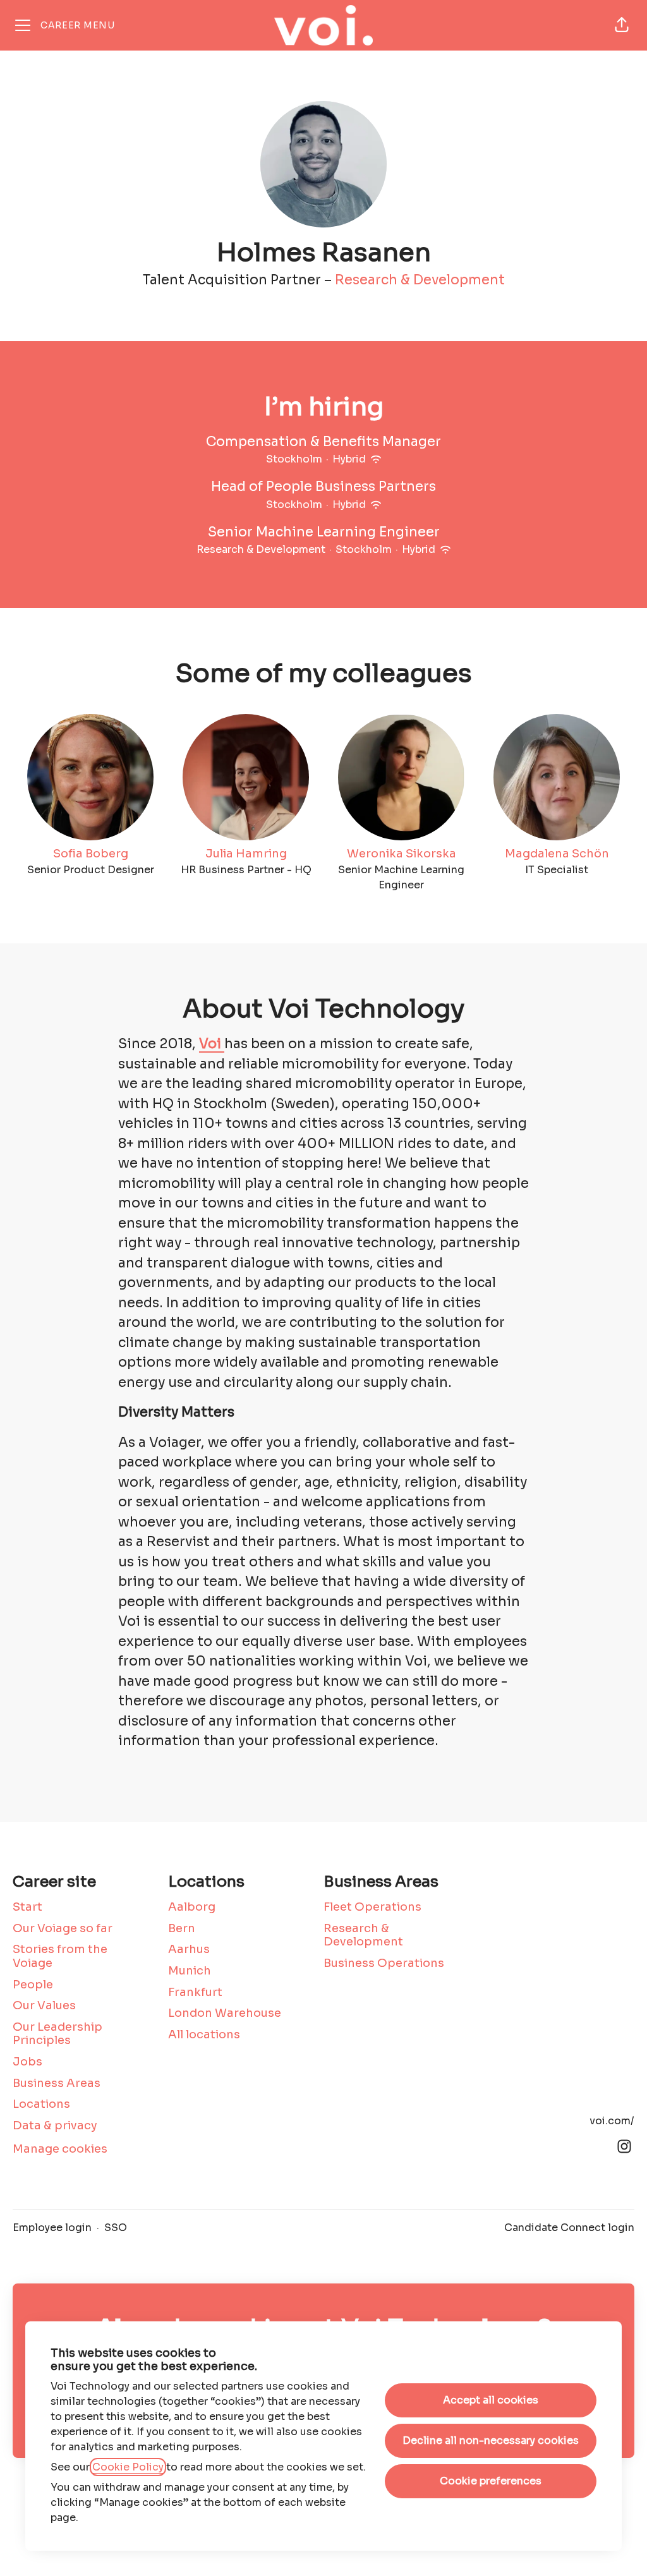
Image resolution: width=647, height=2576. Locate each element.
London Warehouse (225, 2013)
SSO (116, 2228)
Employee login (52, 2228)
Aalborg (192, 1907)
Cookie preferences (491, 2481)
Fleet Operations (372, 1907)
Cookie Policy (128, 2467)
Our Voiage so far (63, 1928)
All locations (204, 2035)
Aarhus (189, 1949)
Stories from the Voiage (60, 1956)
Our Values (44, 2005)
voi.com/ (612, 2121)
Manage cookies (60, 2149)
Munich (190, 1971)
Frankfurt (195, 1992)
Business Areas (57, 2083)
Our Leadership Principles (57, 2034)
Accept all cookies (491, 2400)
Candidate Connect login (569, 2228)
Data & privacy (55, 2126)
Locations (41, 2104)
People (33, 1985)
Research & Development (420, 280)
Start (27, 1907)
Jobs (27, 2062)
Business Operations (384, 1963)
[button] (622, 25)
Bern (182, 1928)
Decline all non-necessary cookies (491, 2440)
